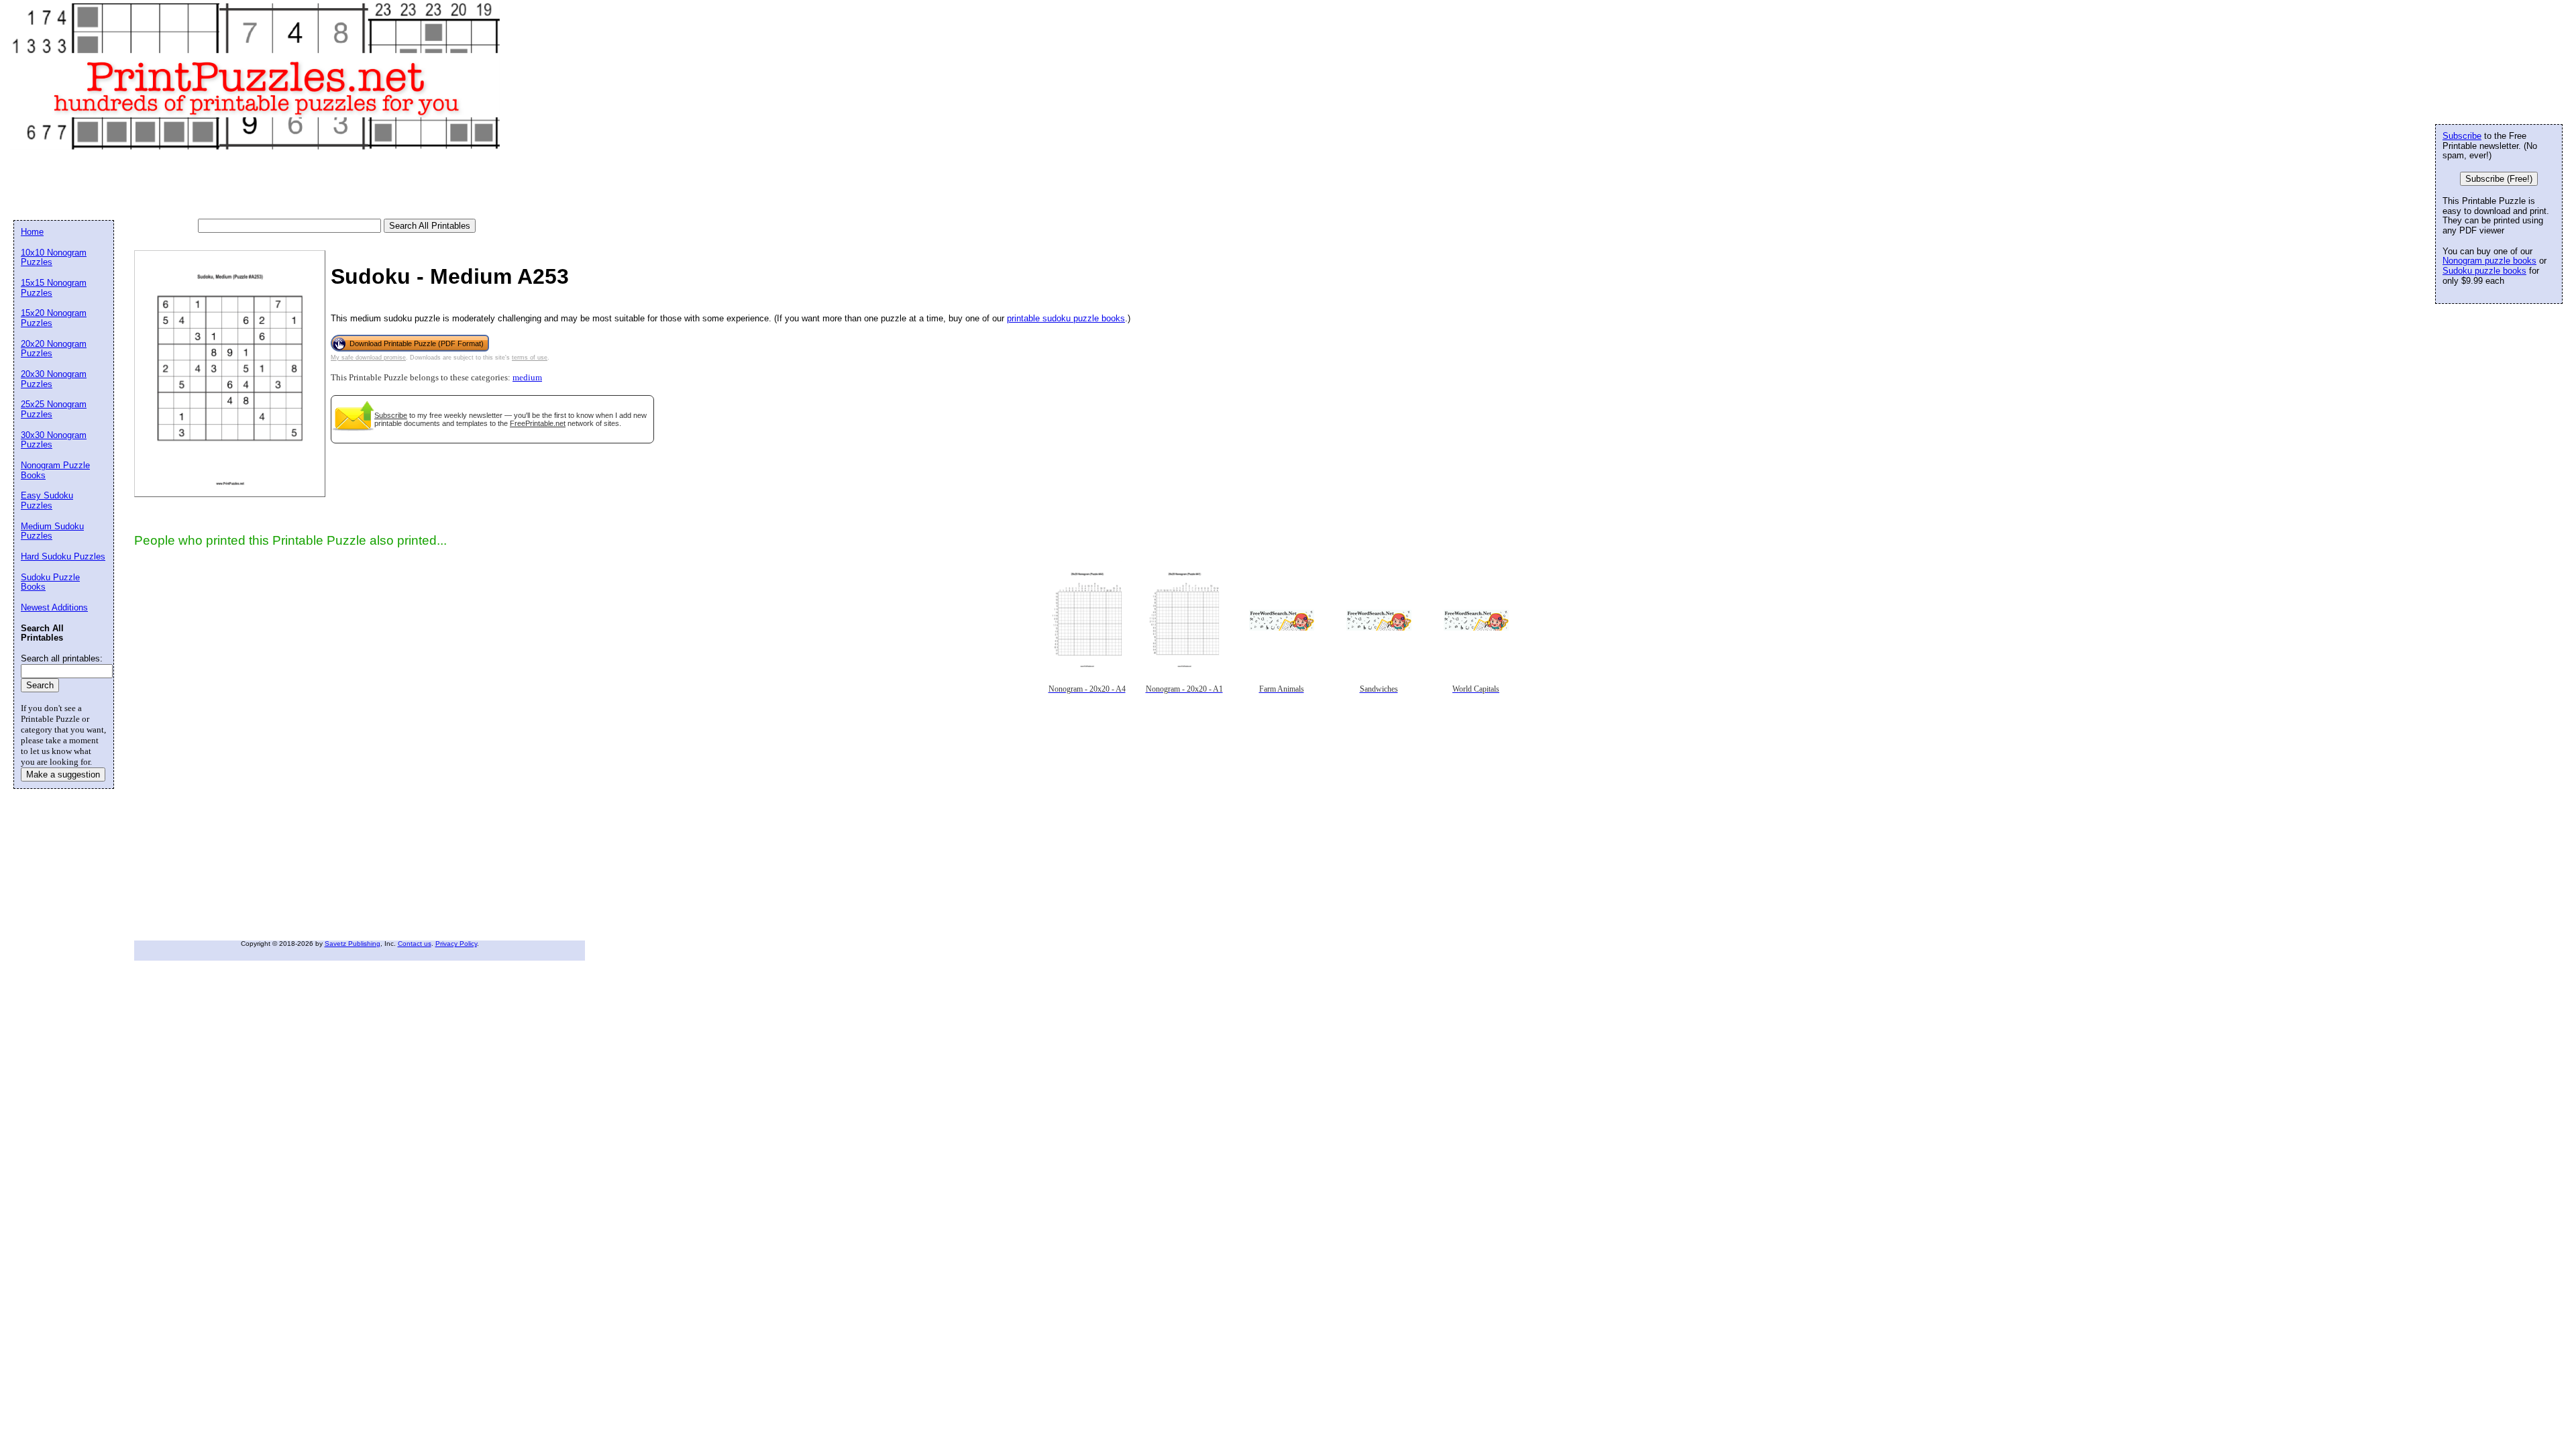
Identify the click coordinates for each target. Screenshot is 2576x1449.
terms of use (530, 358)
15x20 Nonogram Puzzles (54, 318)
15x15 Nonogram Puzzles (54, 288)
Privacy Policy (456, 944)
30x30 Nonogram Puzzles (54, 440)
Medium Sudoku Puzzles (52, 531)
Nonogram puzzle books (2489, 261)
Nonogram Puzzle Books (55, 470)
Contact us (415, 944)
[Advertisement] (258, 185)
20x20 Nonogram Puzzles (54, 349)
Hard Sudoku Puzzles (63, 556)
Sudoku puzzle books (2484, 271)
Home (32, 232)
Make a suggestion (63, 774)
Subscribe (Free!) (2499, 179)
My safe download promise (368, 358)
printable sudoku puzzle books (1066, 318)
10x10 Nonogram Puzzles (54, 258)
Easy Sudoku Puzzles (47, 500)
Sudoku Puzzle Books (50, 582)
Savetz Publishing (353, 944)
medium (527, 378)
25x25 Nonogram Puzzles (54, 409)
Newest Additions (54, 607)
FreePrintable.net (538, 423)
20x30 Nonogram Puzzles (54, 379)
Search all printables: (62, 658)
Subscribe (391, 415)
